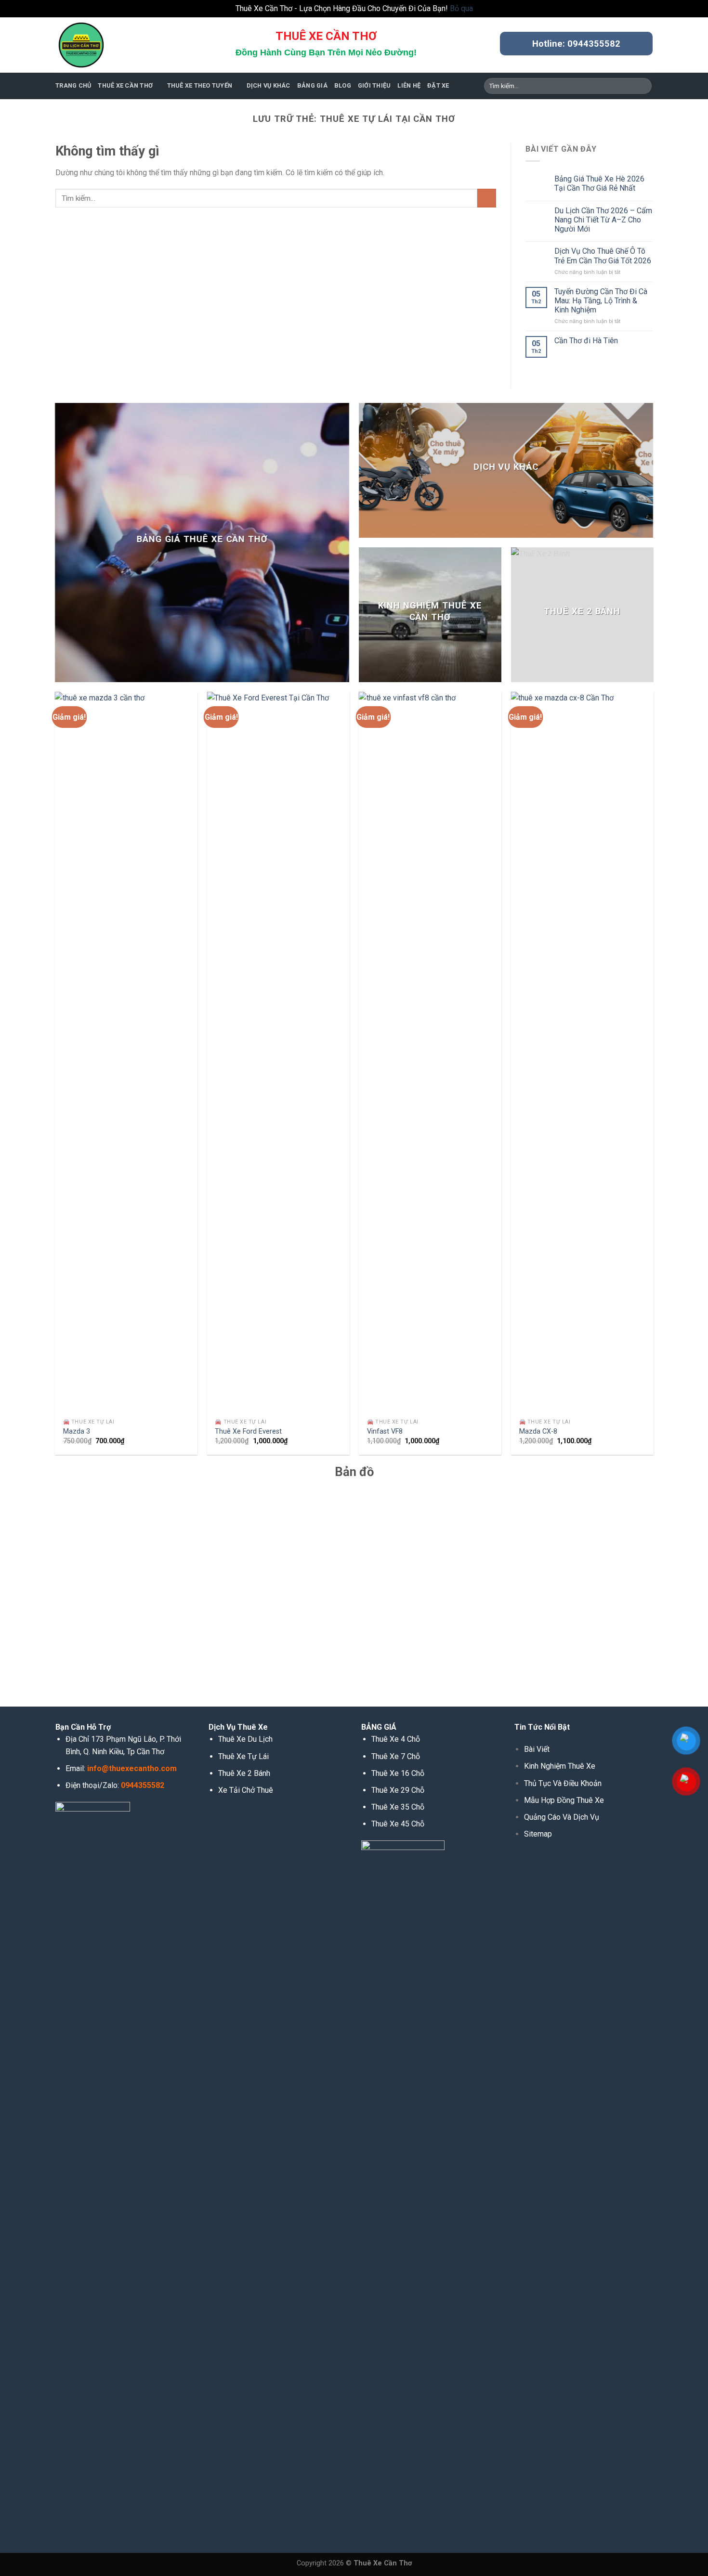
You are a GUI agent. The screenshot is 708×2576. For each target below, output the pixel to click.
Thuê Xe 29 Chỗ (398, 1790)
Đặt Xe (438, 85)
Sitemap (538, 1834)
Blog (343, 85)
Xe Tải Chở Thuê (246, 1790)
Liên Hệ (409, 85)
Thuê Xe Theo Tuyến (200, 85)
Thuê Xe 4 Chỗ (396, 1739)
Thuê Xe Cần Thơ (125, 85)
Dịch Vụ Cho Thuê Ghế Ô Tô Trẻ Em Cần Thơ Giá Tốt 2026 (603, 256)
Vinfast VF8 (385, 1431)
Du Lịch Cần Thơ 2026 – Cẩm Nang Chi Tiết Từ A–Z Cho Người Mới (603, 220)
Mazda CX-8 (538, 1431)
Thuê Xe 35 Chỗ (398, 1807)
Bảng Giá (312, 85)
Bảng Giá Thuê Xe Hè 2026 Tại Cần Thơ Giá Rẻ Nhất (599, 183)
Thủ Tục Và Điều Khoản (563, 1783)
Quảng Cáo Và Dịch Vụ (562, 1817)
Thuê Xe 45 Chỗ (398, 1824)
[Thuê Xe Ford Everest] (278, 1053)
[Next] (653, 1077)
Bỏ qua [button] (461, 8)
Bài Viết (537, 1749)
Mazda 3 (77, 1431)
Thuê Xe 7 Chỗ (396, 1756)
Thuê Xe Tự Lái (243, 1756)
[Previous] (55, 1077)
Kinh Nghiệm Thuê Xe (560, 1766)
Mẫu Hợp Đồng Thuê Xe (564, 1800)
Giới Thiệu (374, 85)
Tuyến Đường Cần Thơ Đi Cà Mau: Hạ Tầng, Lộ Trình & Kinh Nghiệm (601, 301)
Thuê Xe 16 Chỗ (398, 1773)
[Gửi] (643, 86)
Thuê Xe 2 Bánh (244, 1773)
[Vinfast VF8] (430, 1053)
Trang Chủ (73, 85)
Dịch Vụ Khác (269, 85)
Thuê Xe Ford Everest (248, 1431)
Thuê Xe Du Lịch (245, 1739)
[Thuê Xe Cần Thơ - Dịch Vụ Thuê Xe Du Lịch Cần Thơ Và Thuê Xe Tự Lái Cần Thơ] (104, 45)
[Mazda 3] (126, 1053)
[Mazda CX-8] (582, 1053)
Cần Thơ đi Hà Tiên (586, 341)
